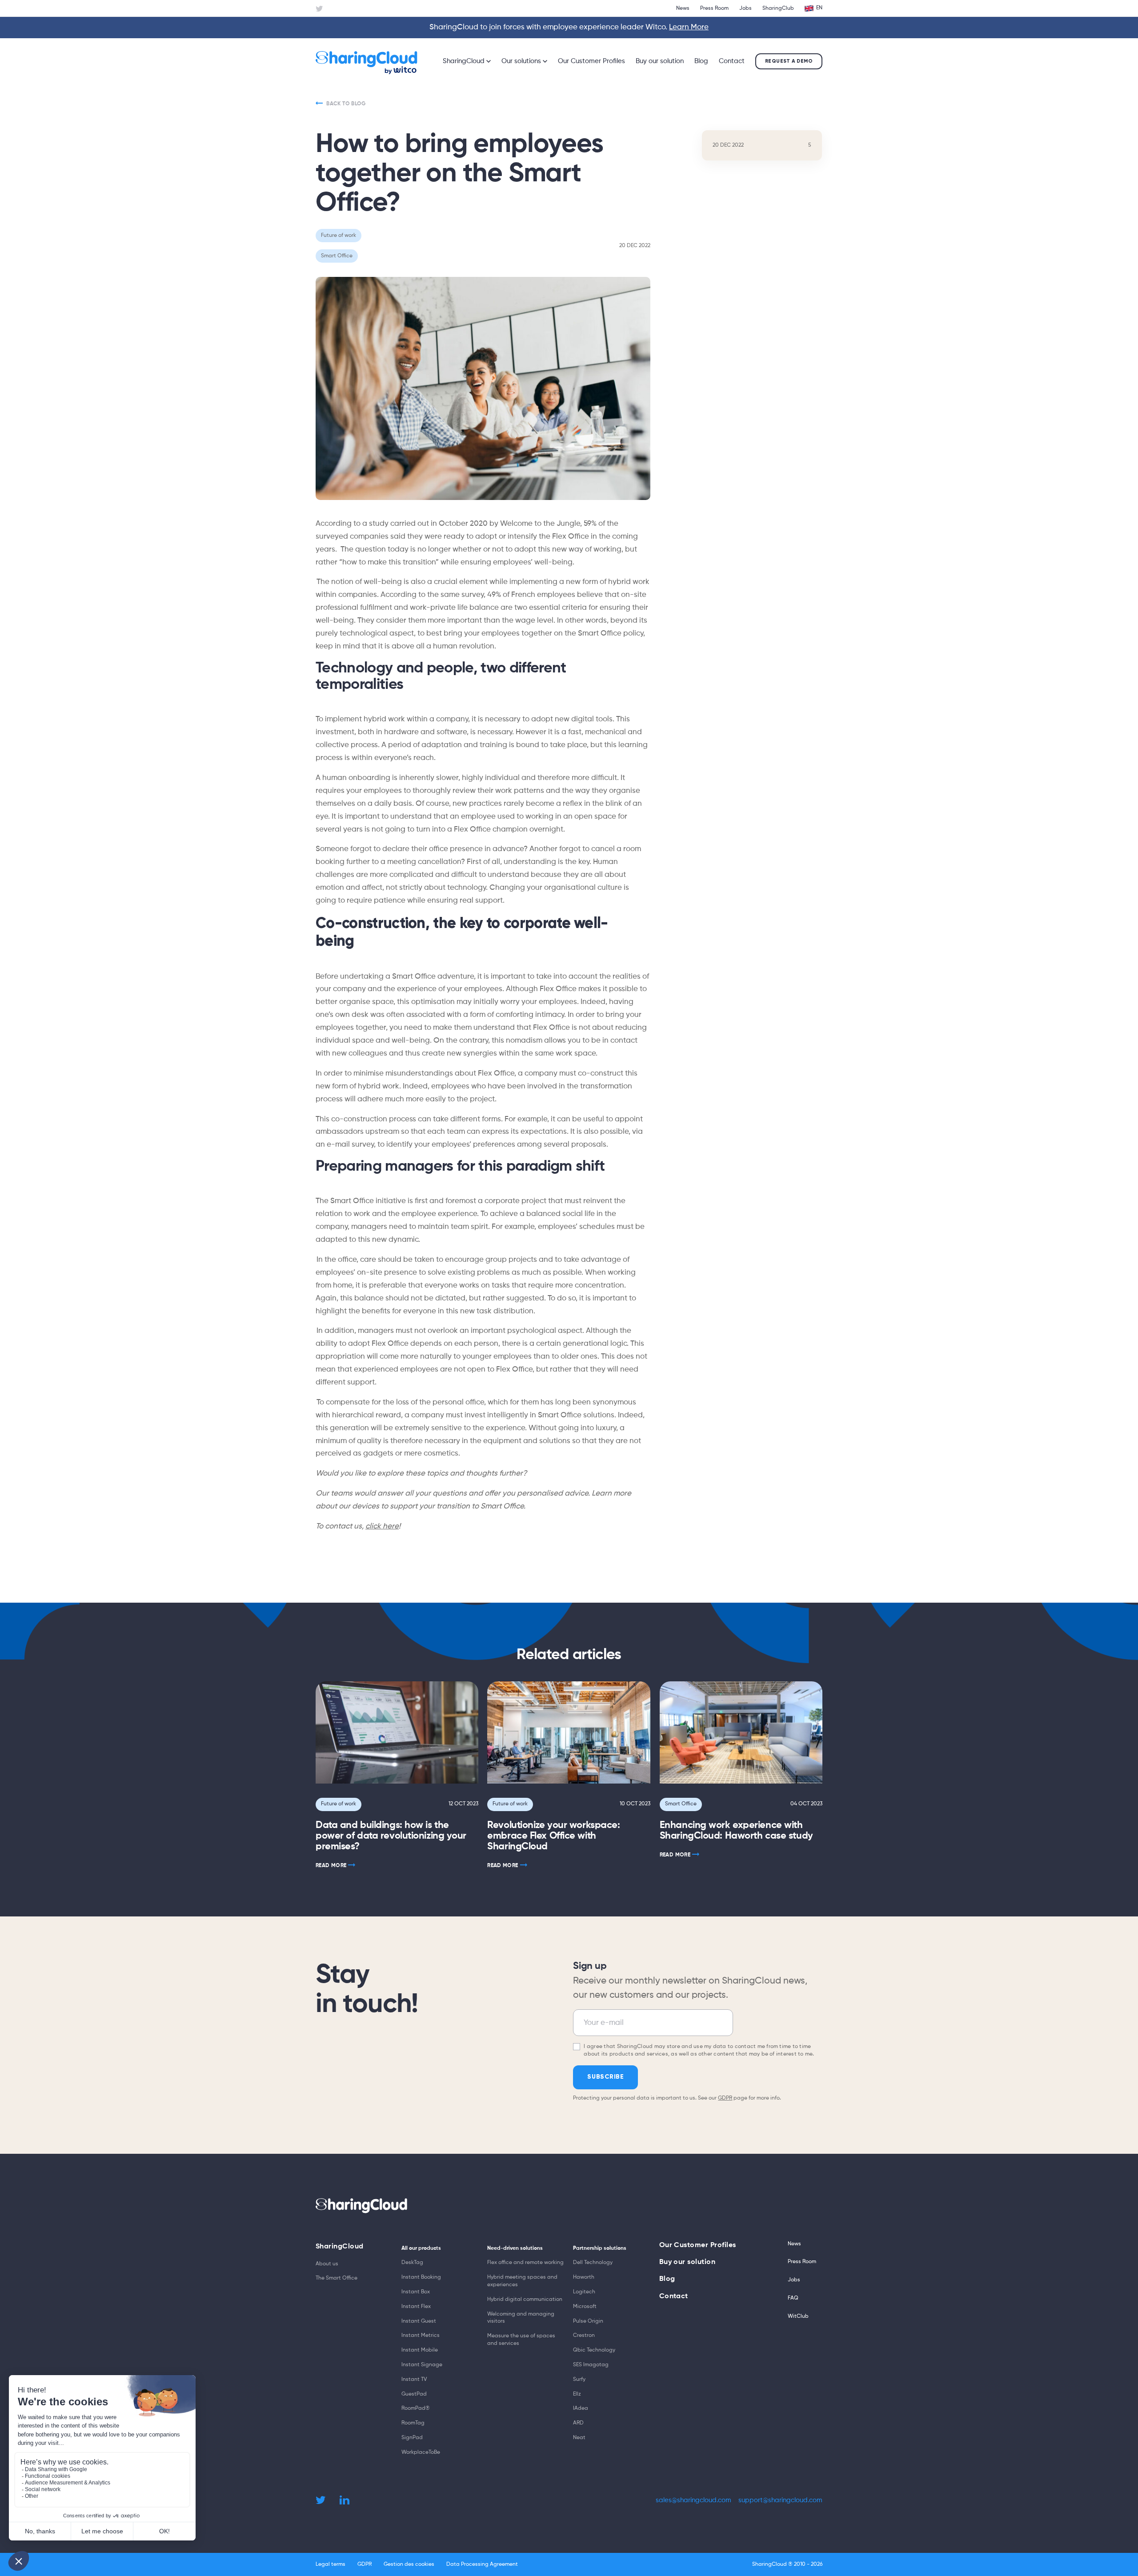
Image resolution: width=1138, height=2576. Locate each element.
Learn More (689, 27)
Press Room (714, 8)
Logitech (584, 2292)
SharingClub (778, 8)
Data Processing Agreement (482, 2564)
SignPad (412, 2438)
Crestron (584, 2336)
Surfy (579, 2380)
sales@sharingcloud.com (693, 2500)
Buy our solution (660, 61)
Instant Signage (422, 2365)
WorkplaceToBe (421, 2452)
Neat (579, 2438)
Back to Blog (346, 104)
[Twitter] (319, 9)
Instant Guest (419, 2321)
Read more (331, 1866)
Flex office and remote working (525, 2263)
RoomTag (413, 2423)
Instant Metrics (421, 2336)
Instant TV (414, 2380)
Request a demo (789, 61)
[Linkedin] (345, 2500)
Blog (701, 61)
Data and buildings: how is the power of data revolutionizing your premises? (391, 1836)
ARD (578, 2423)
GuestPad (414, 2394)
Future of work (339, 1804)
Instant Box (416, 2292)
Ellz (577, 2394)
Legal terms (331, 2564)
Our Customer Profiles (591, 61)
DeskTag (412, 2263)
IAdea (581, 2408)
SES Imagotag (591, 2365)
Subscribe (605, 2077)
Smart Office (681, 1804)
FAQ (793, 2298)
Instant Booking (421, 2277)
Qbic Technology (594, 2350)
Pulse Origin (588, 2321)
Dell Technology (593, 2263)
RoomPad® (416, 2408)
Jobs (745, 8)
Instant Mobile (420, 2350)
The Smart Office (337, 2278)
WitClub (798, 2316)
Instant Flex (416, 2307)
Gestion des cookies (409, 2564)
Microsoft (585, 2307)
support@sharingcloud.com (780, 2500)
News (683, 8)
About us (327, 2264)
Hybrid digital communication (525, 2300)
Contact (732, 61)
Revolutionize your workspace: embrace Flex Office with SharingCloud (553, 1836)
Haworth (584, 2277)
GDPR (725, 2098)
